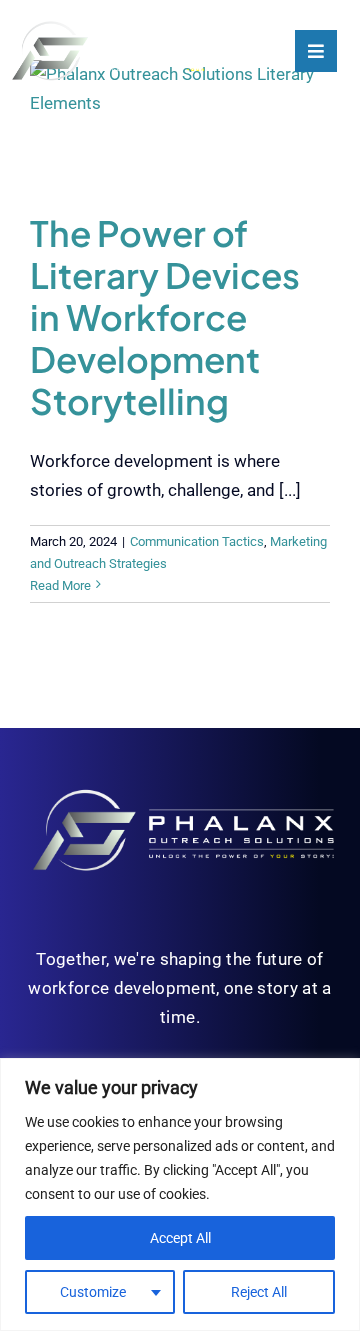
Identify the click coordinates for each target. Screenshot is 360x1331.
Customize (93, 1292)
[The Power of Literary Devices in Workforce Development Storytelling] (180, 121)
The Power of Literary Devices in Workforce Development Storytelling (165, 317)
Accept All (180, 1238)
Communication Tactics (197, 541)
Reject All (259, 1292)
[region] (180, 1194)
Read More (60, 585)
